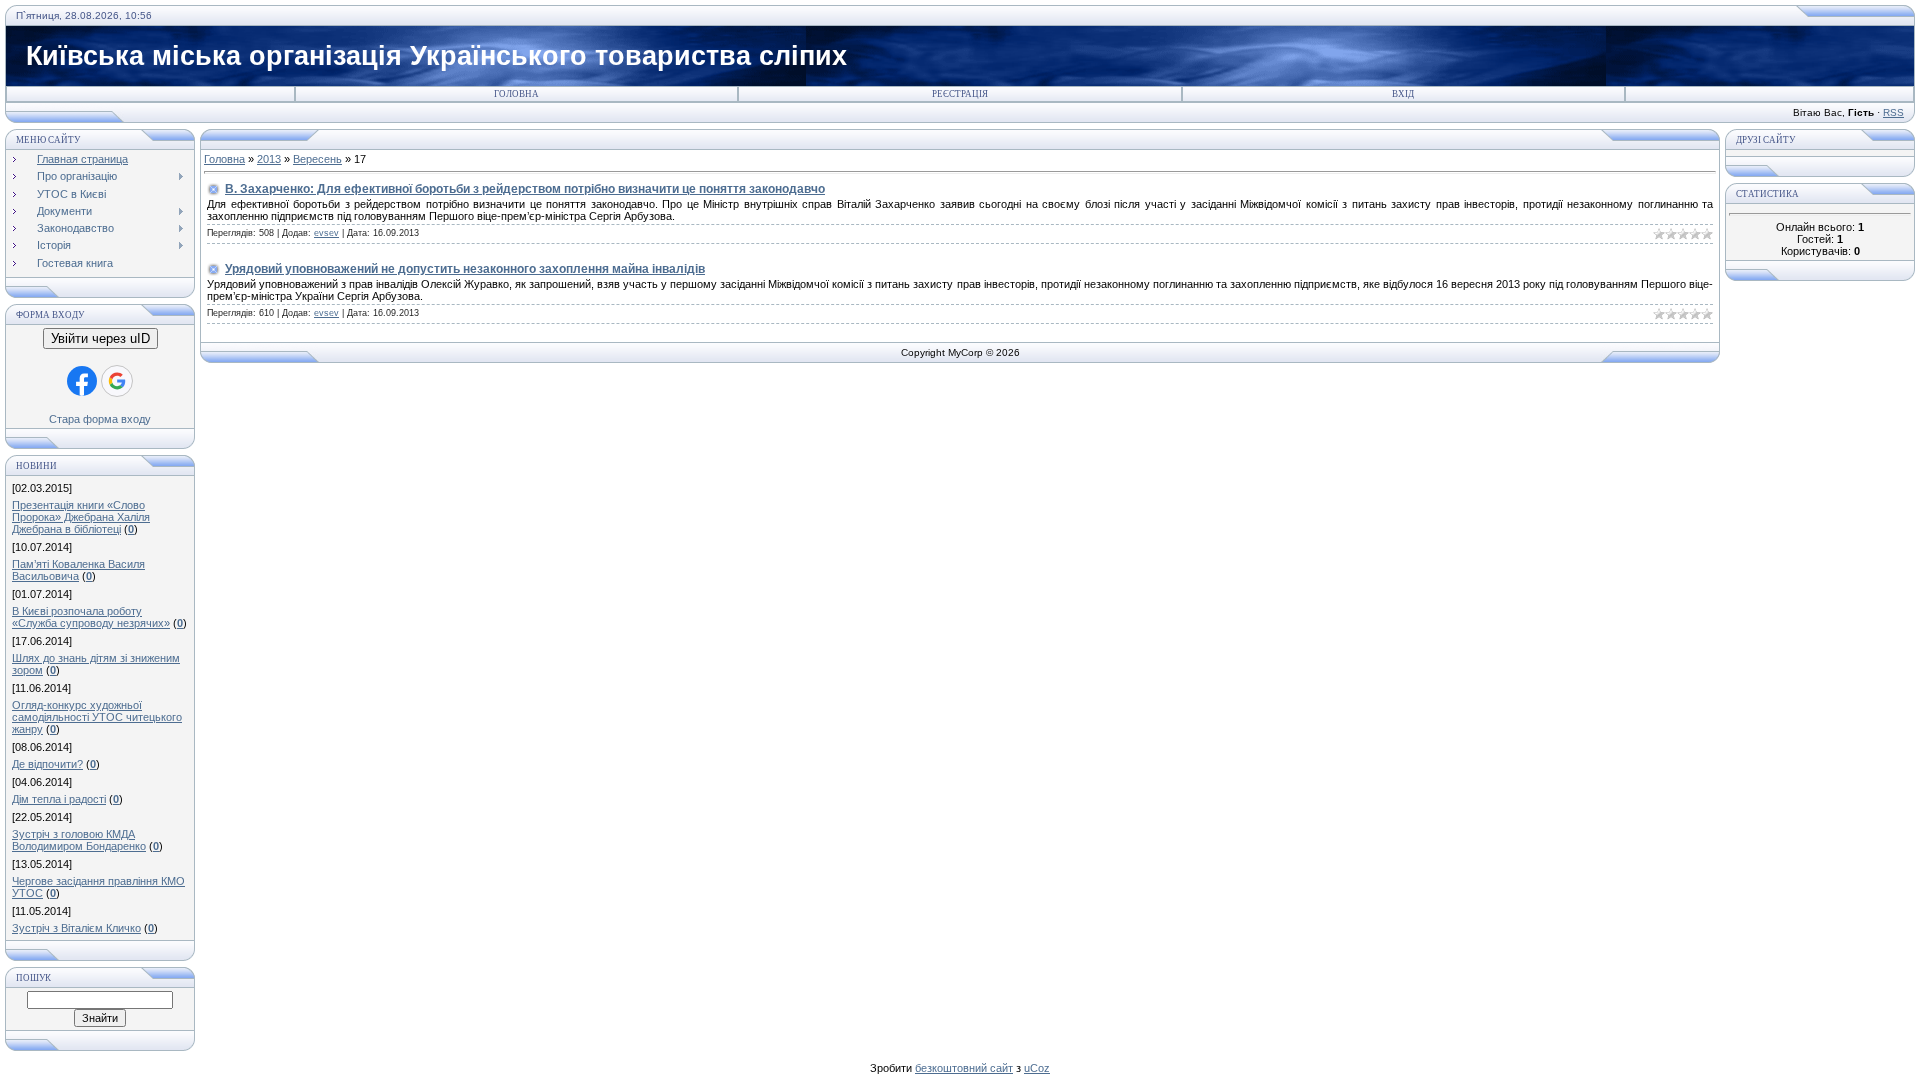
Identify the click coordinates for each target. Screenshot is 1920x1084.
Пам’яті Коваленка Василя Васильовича (78, 570)
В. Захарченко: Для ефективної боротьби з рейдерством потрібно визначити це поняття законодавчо (525, 189)
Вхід (1403, 94)
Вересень (317, 159)
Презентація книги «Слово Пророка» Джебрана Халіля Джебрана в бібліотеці (81, 517)
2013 (269, 159)
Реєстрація (960, 94)
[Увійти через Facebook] (82, 381)
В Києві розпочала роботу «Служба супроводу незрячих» (91, 617)
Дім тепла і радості (59, 799)
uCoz (1037, 1068)
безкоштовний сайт (964, 1068)
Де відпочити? (47, 764)
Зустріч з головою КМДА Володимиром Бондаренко (79, 840)
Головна (516, 94)
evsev (326, 233)
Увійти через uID (100, 338)
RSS (1893, 112)
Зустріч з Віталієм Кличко (76, 928)
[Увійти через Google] (117, 381)
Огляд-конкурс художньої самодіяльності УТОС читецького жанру (97, 717)
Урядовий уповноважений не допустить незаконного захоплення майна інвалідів (465, 269)
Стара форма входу (100, 419)
